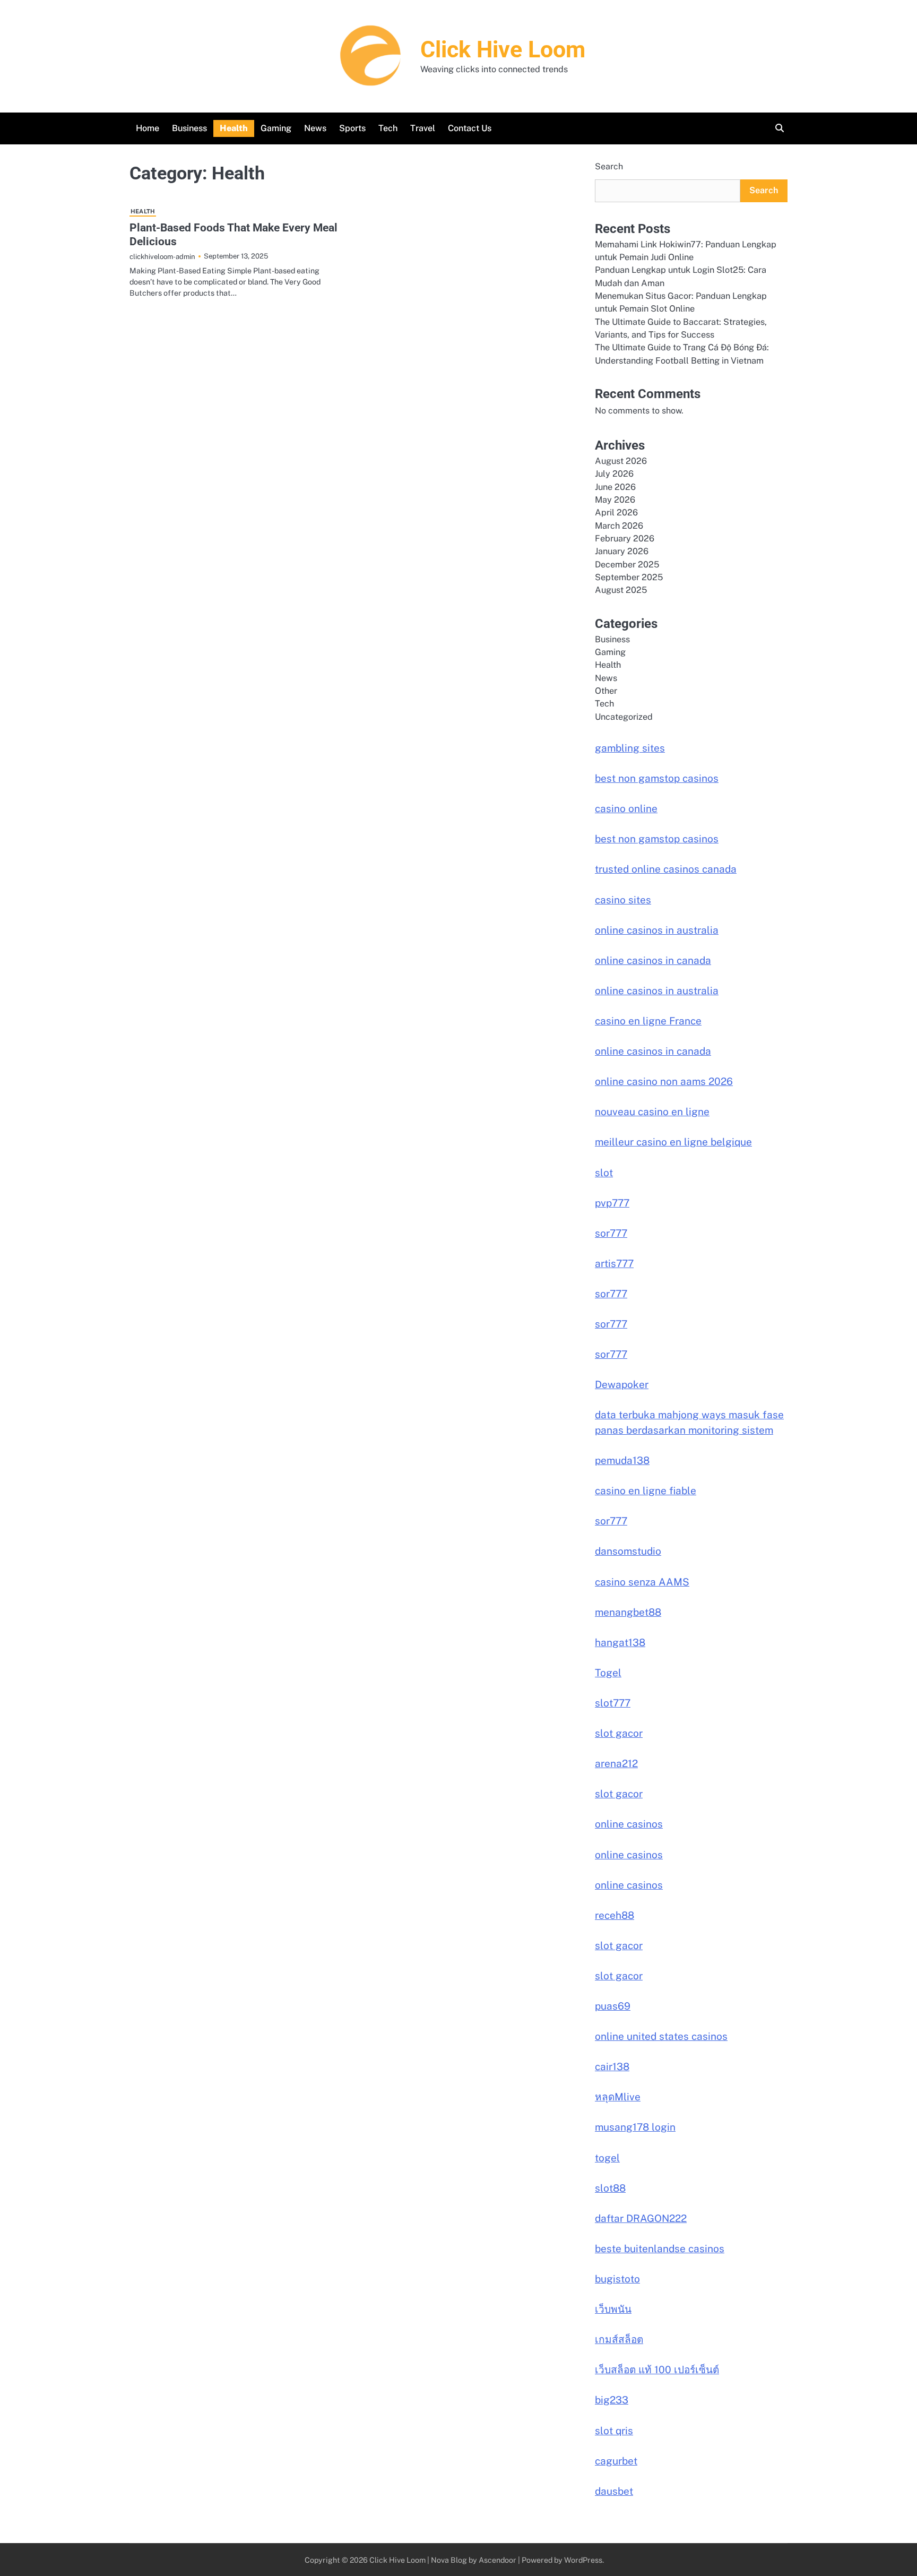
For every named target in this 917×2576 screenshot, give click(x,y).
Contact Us (470, 128)
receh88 (615, 1915)
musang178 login (635, 2127)
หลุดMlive (618, 2097)
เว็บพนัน (613, 2309)
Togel (608, 1673)
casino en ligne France (648, 1021)
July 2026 (614, 474)
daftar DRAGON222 (641, 2218)
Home (148, 128)
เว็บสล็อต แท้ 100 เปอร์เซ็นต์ (657, 2370)
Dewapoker (622, 1384)
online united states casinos (661, 2036)
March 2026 (619, 526)
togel (607, 2158)
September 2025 (629, 577)
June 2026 (615, 487)
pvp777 (612, 1203)
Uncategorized (624, 717)
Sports (352, 128)
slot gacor (619, 1733)
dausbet (614, 2491)
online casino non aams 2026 (664, 1081)
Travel (423, 128)
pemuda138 (622, 1460)
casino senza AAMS (642, 1582)
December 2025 (627, 565)
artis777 (614, 1263)
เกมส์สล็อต (619, 2339)
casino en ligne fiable (646, 1491)
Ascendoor (498, 2560)
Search (609, 166)
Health (234, 128)
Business (189, 128)
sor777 (611, 1233)
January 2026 (622, 551)
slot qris (614, 2431)
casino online (626, 808)
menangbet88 (628, 1612)
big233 (612, 2400)
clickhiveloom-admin (162, 256)
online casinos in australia (657, 930)
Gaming (276, 128)
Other (606, 691)
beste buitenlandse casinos (660, 2248)
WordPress (583, 2560)
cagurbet (616, 2461)
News (315, 128)
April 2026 (616, 512)
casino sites (623, 900)
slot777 (613, 1703)
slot (604, 1173)
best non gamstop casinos (657, 778)
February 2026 (625, 539)
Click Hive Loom (503, 49)
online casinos (629, 1824)
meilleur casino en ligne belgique (673, 1142)
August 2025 (621, 590)
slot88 (610, 2188)
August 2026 (621, 461)
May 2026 (615, 500)
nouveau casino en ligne (652, 1112)
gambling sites (630, 748)
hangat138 (620, 1642)
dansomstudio (628, 1551)
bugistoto (617, 2279)
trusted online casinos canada (666, 869)
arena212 (616, 1763)
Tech (388, 128)
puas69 (613, 2006)
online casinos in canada (653, 960)
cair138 (612, 2066)
